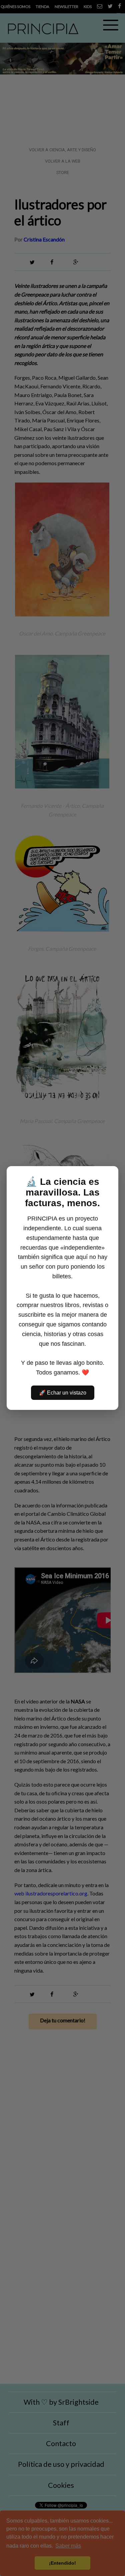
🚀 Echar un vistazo (63, 1393)
